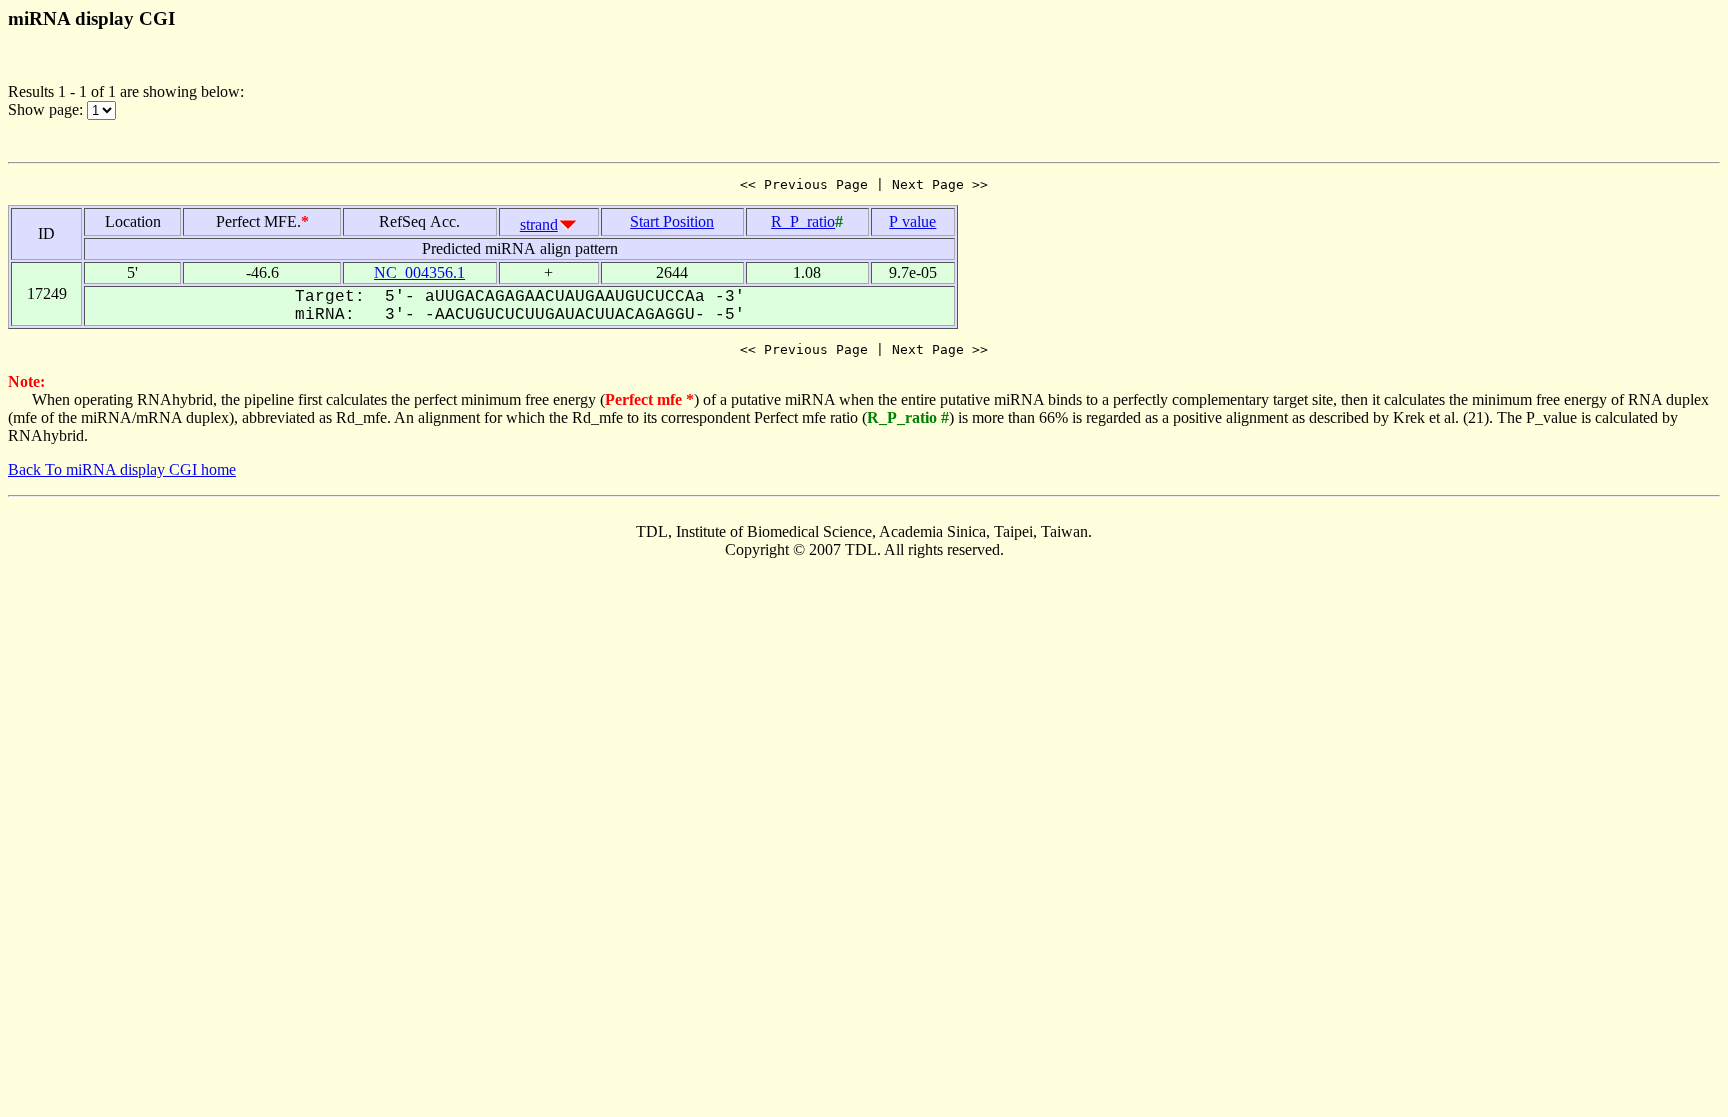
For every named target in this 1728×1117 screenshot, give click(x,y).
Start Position (672, 221)
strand (539, 224)
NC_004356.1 (419, 272)
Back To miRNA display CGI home (122, 469)
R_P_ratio (803, 221)
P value (912, 221)
